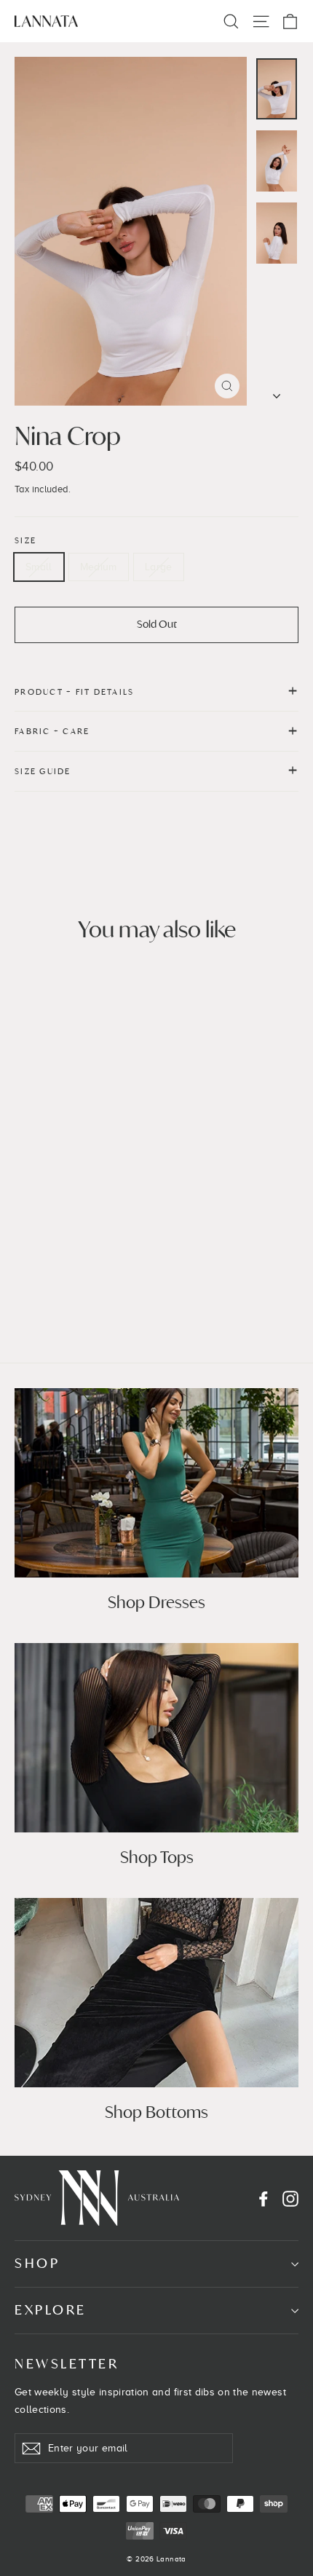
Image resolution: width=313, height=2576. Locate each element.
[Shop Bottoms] (156, 1993)
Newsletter (67, 2364)
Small (39, 567)
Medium (99, 567)
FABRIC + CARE (52, 731)
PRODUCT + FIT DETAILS (74, 692)
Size (25, 540)
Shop (37, 2263)
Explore (51, 2310)
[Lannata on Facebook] (264, 2199)
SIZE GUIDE (43, 771)
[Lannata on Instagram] (290, 2199)
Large (159, 567)
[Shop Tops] (156, 1738)
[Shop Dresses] (156, 1483)
